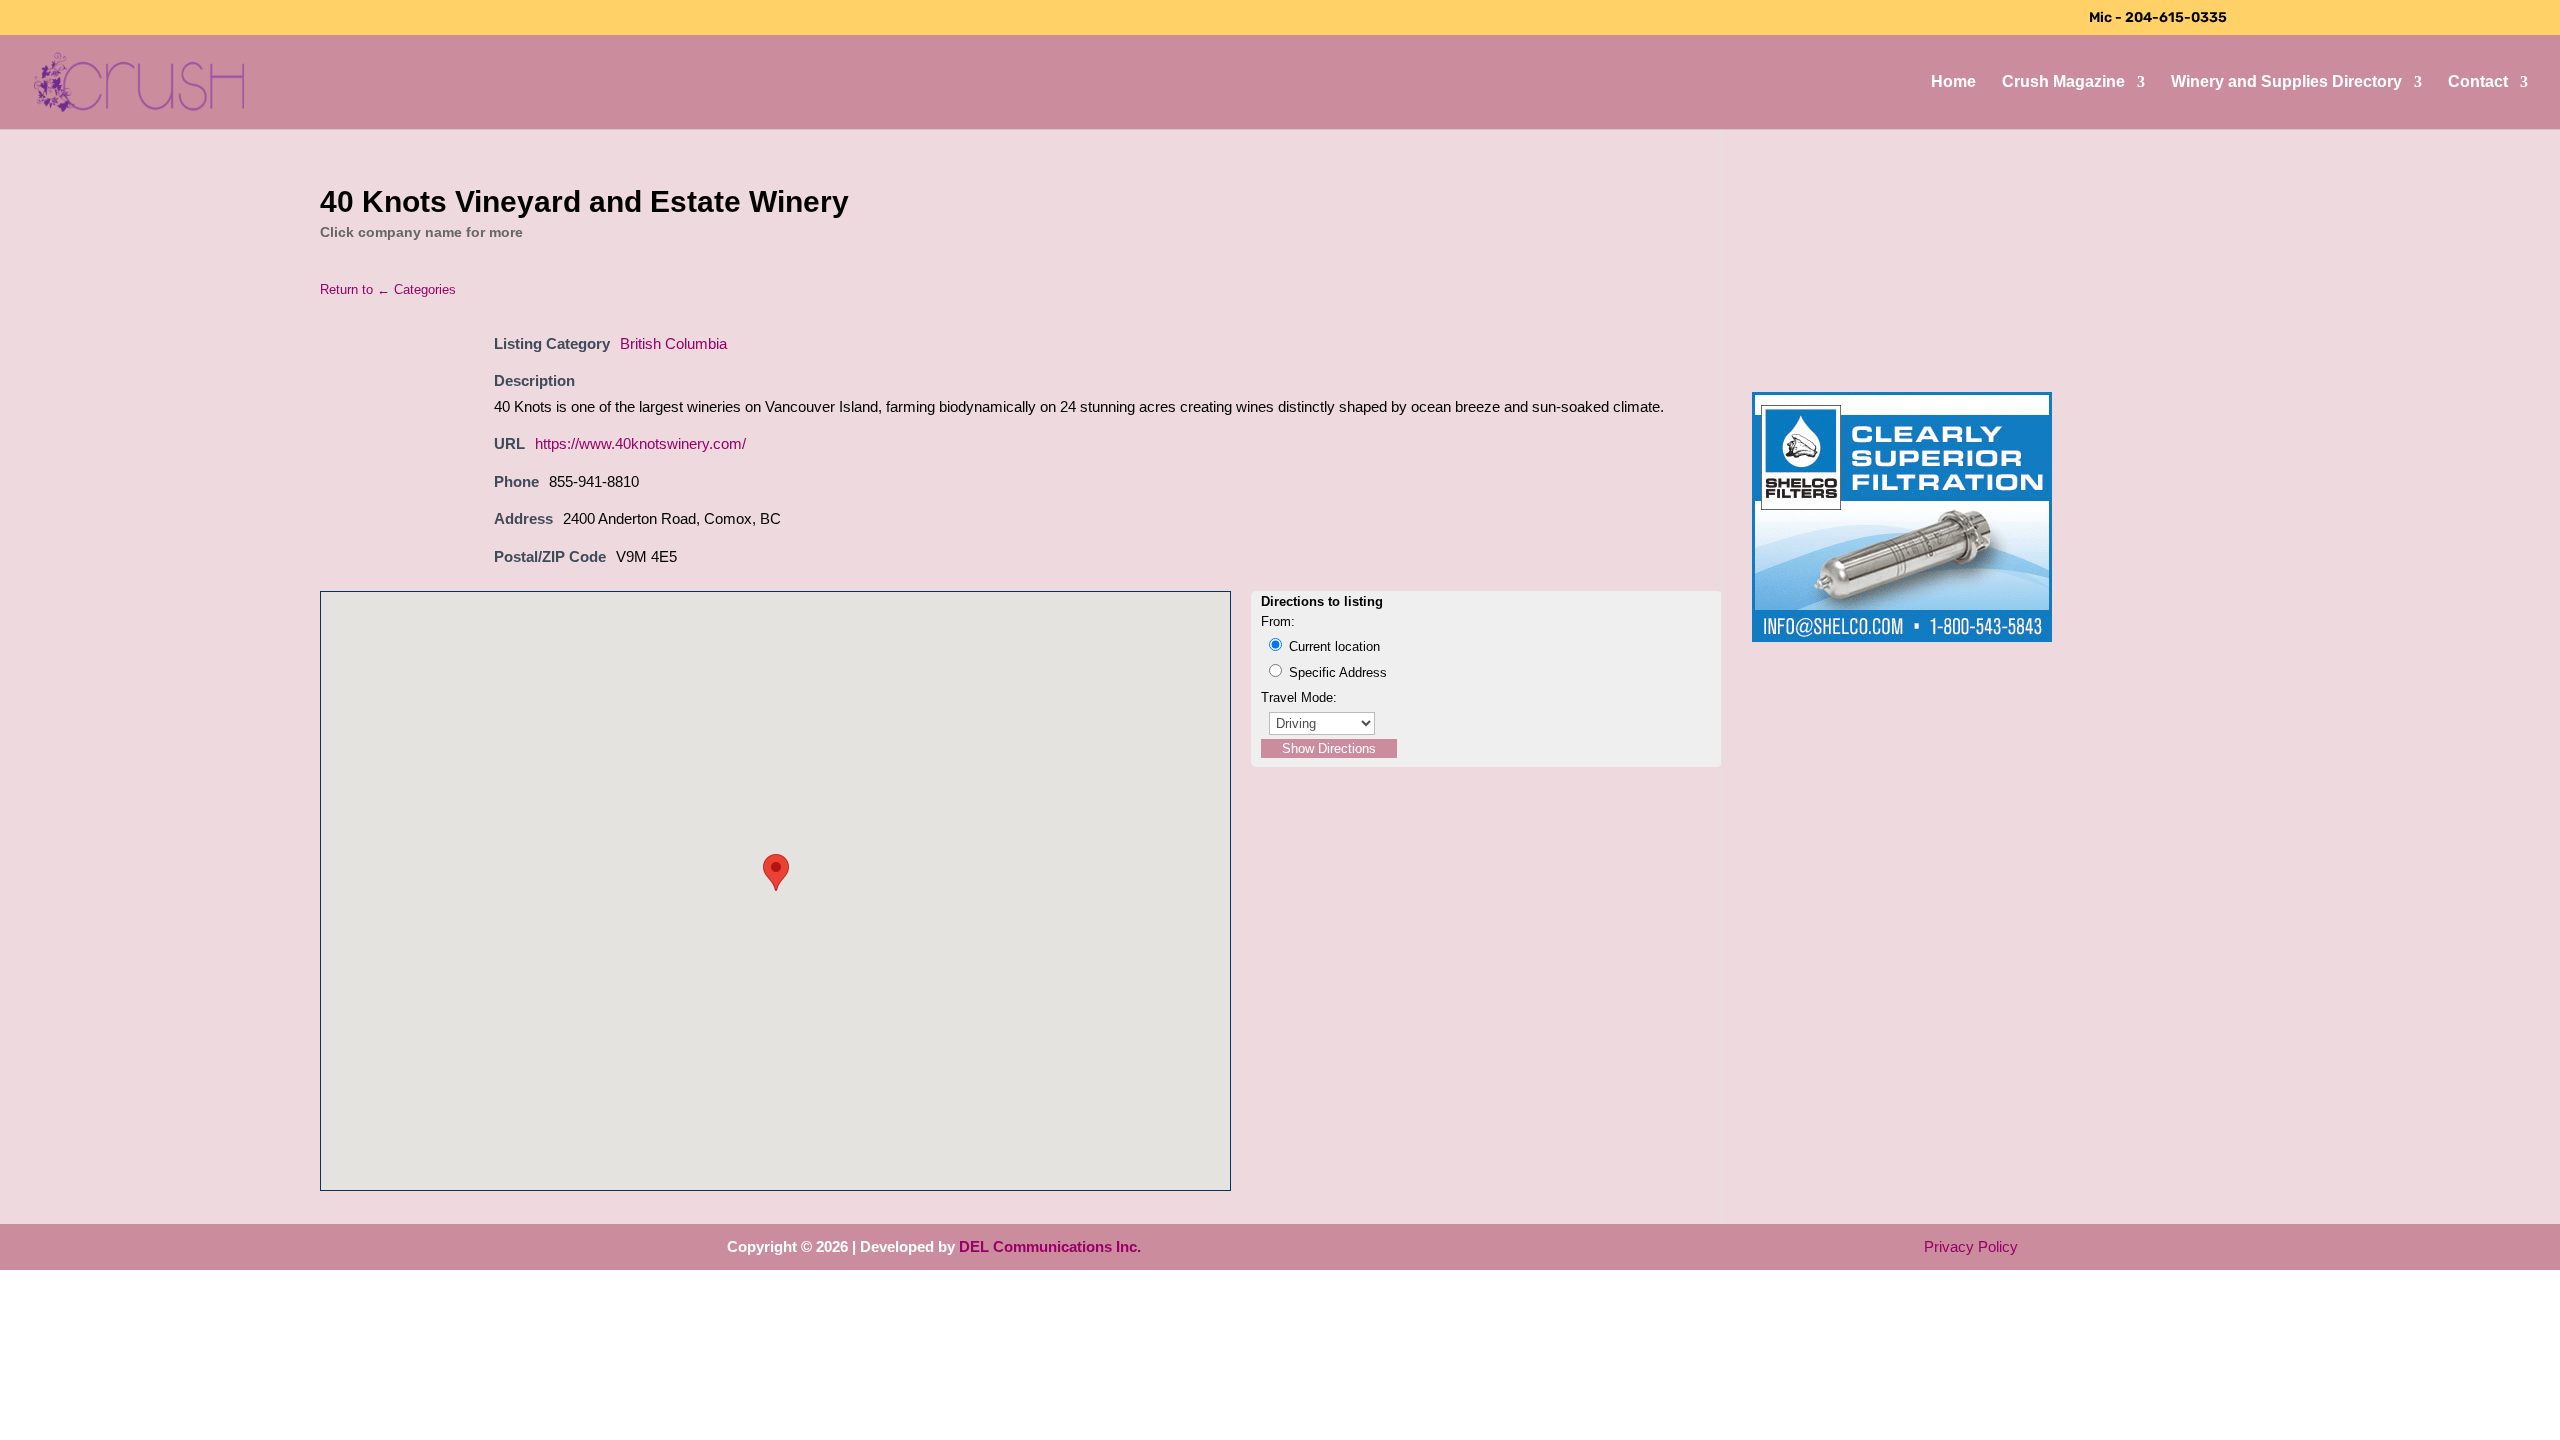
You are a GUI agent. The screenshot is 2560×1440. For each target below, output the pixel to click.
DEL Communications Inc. (1050, 1246)
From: (1278, 621)
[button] (776, 872)
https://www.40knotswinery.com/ (640, 443)
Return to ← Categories (388, 289)
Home (1953, 82)
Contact (2478, 82)
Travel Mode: (1299, 697)
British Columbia (673, 343)
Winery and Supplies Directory (2286, 82)
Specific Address (1336, 672)
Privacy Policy (1971, 1246)
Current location (1332, 646)
